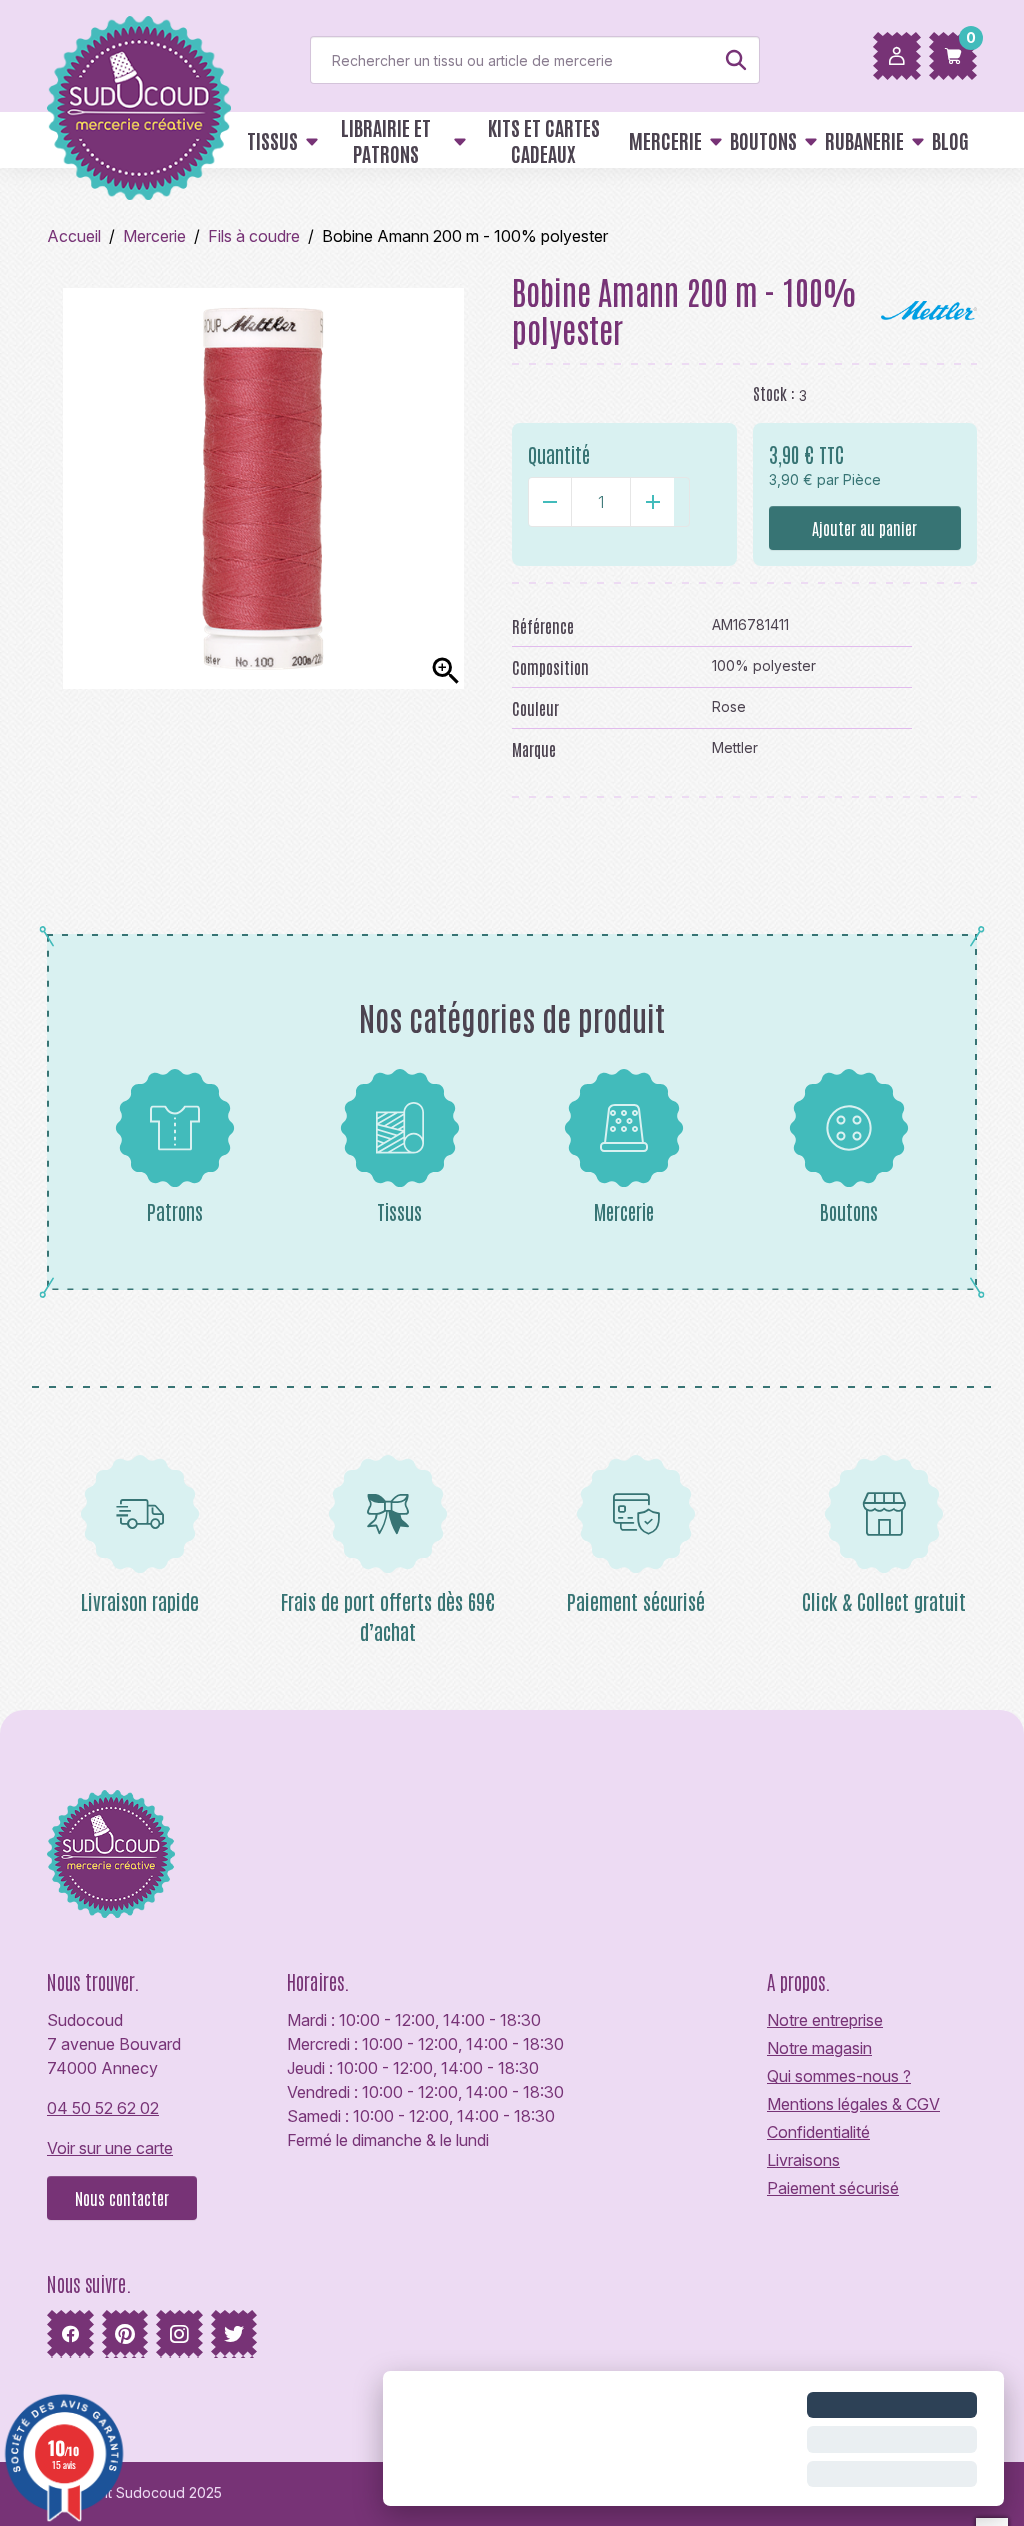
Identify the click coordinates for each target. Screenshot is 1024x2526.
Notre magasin (819, 2048)
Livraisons (803, 2160)
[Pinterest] (125, 2334)
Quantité (559, 454)
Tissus (399, 1211)
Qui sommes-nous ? (839, 2076)
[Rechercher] (736, 60)
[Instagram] (179, 2334)
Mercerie (624, 1211)
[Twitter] (234, 2334)
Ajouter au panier (864, 528)
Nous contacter (122, 2198)
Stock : (774, 393)
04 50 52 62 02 (103, 2108)
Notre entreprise (825, 2020)
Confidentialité (818, 2132)
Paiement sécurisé (833, 2188)
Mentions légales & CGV (853, 2104)
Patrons (175, 1211)
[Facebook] (70, 2334)
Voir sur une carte (110, 2148)
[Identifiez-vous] (897, 56)
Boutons (849, 1211)
